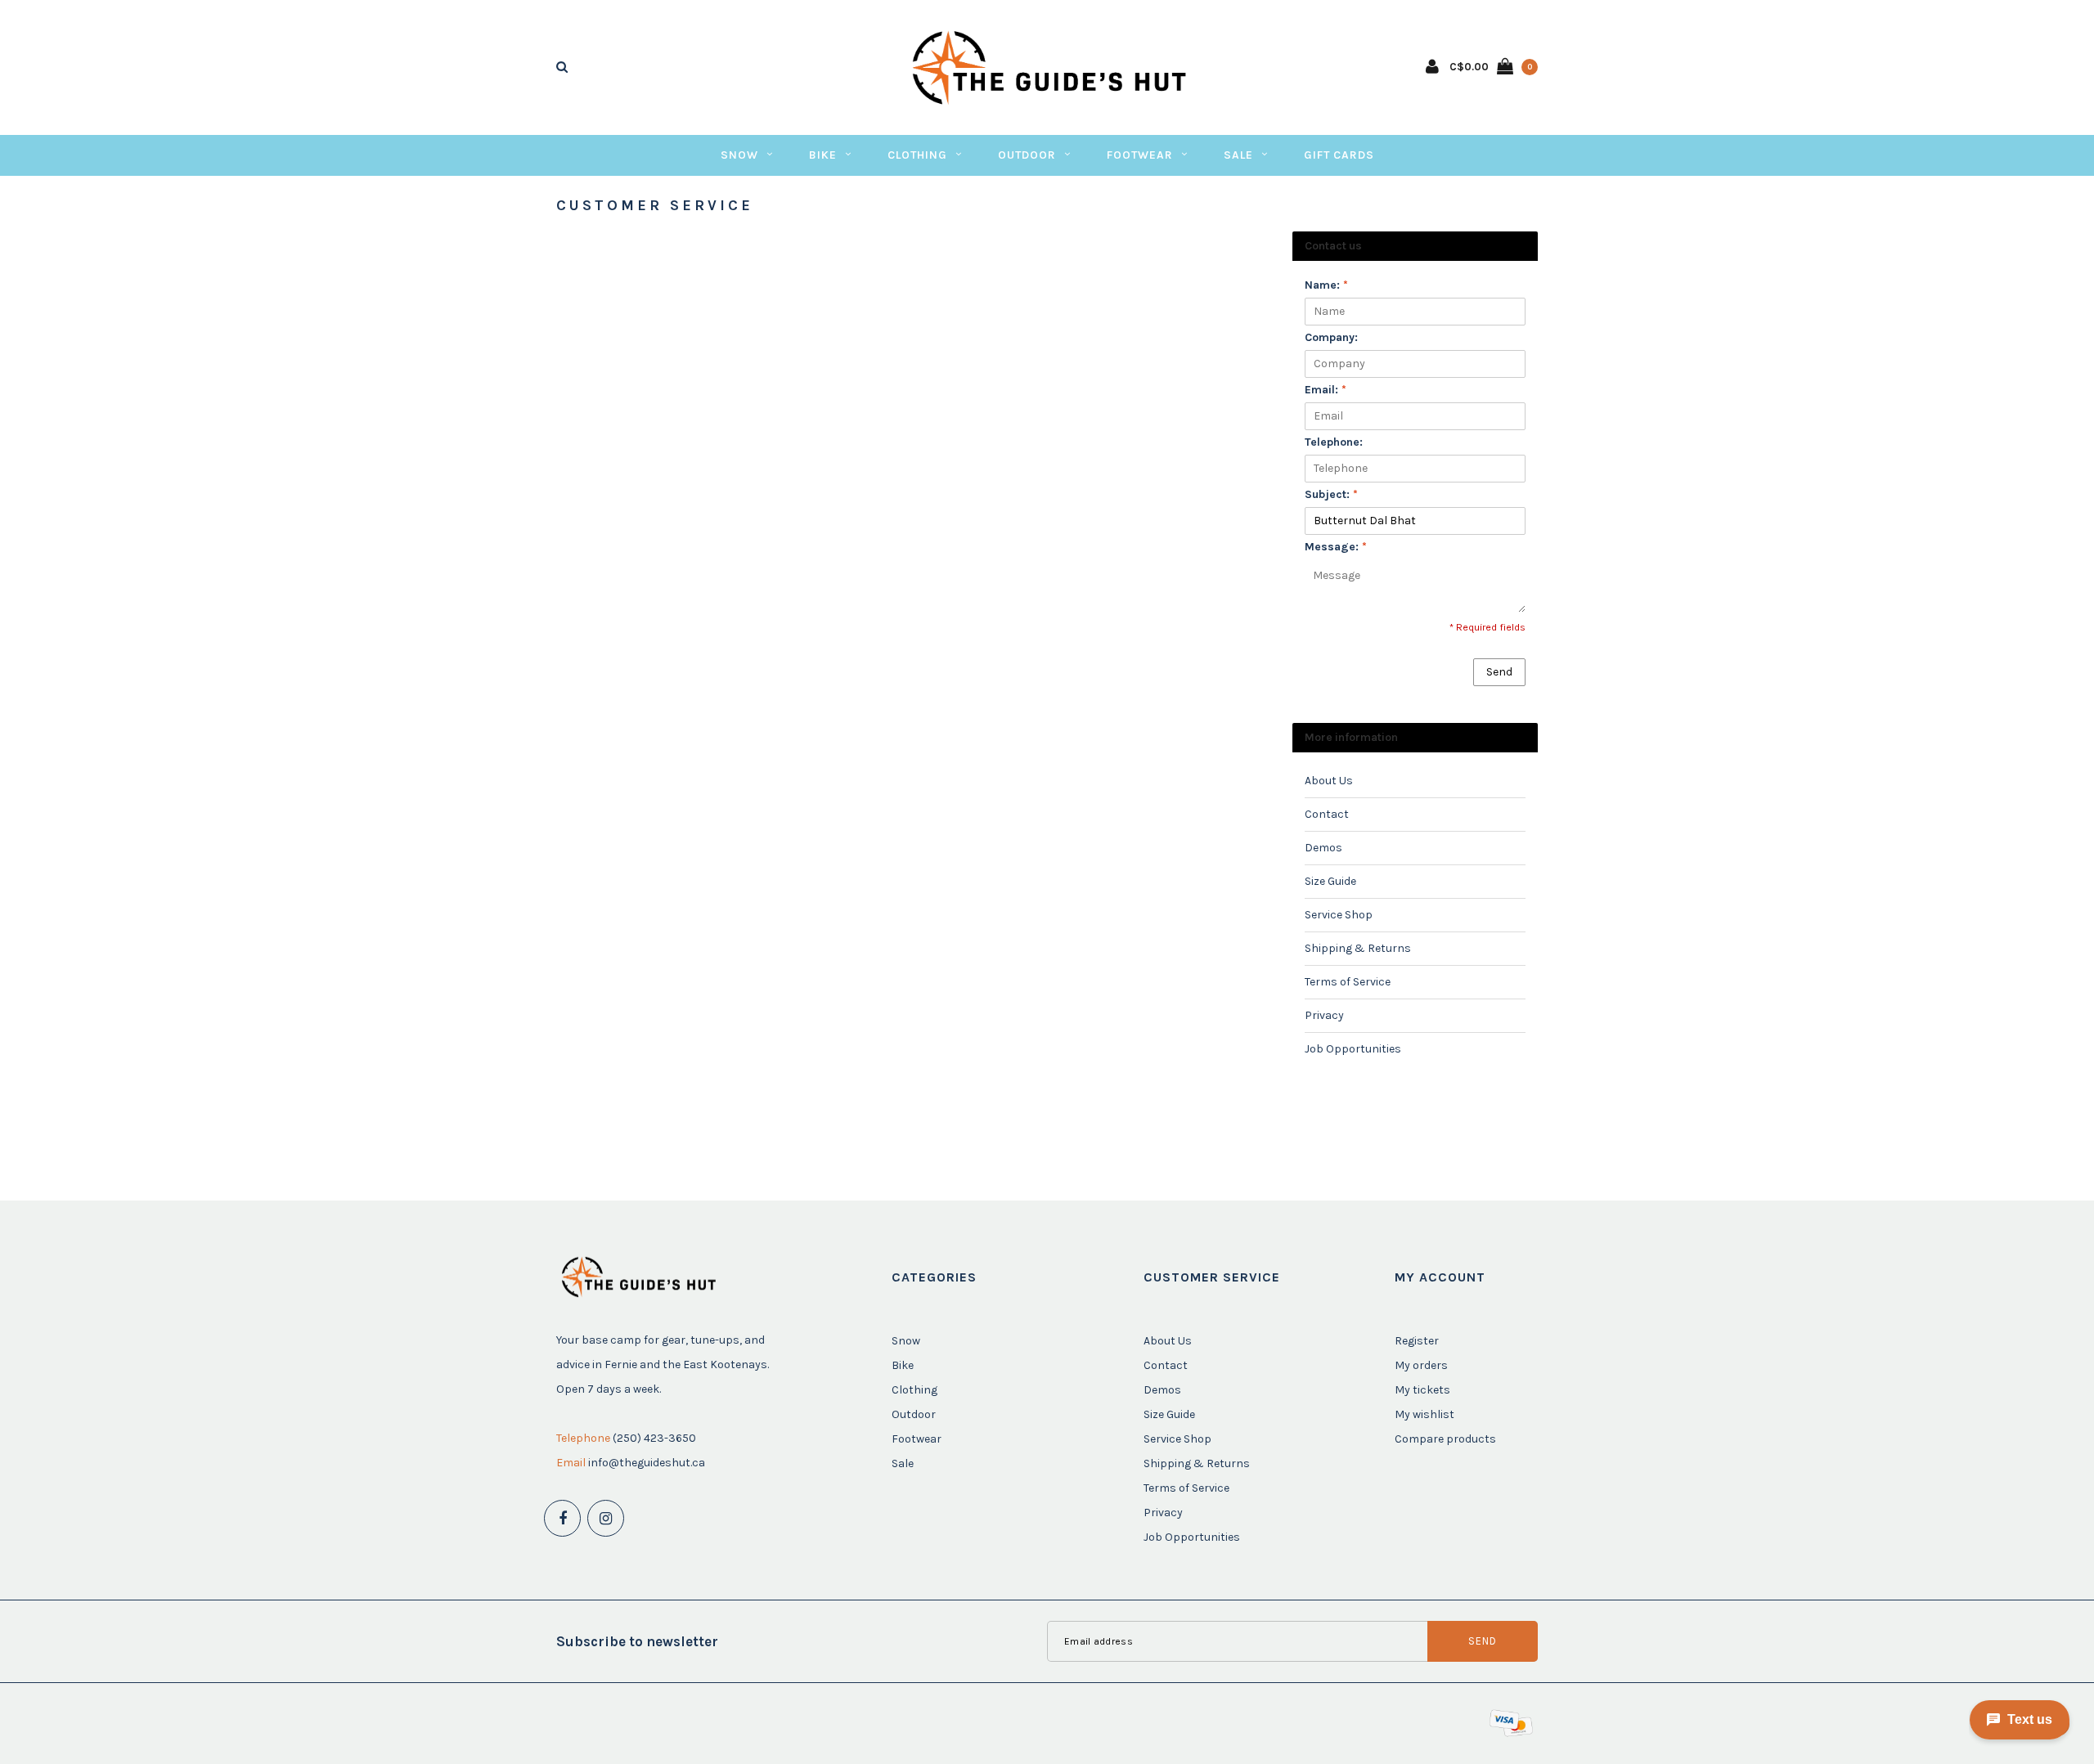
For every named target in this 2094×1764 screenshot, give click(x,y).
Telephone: (1334, 442)
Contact (1327, 814)
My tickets (1422, 1390)
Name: (1326, 285)
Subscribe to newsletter (637, 1641)
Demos (1323, 848)
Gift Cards (1339, 155)
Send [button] (1499, 672)
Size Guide (1330, 881)
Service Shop (1339, 915)
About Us (1329, 781)
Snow (739, 155)
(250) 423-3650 (654, 1438)
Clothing (917, 155)
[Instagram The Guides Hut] (606, 1518)
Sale (1238, 155)
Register (1417, 1341)
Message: (1336, 547)
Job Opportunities (1353, 1049)
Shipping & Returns (1358, 948)
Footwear (1140, 155)
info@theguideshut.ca (647, 1463)
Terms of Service (1348, 982)
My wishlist (1424, 1414)
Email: (1326, 390)
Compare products (1445, 1439)
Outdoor (1027, 155)
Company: (1331, 337)
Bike (823, 155)
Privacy (1324, 1015)
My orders (1421, 1365)
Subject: (1331, 494)
